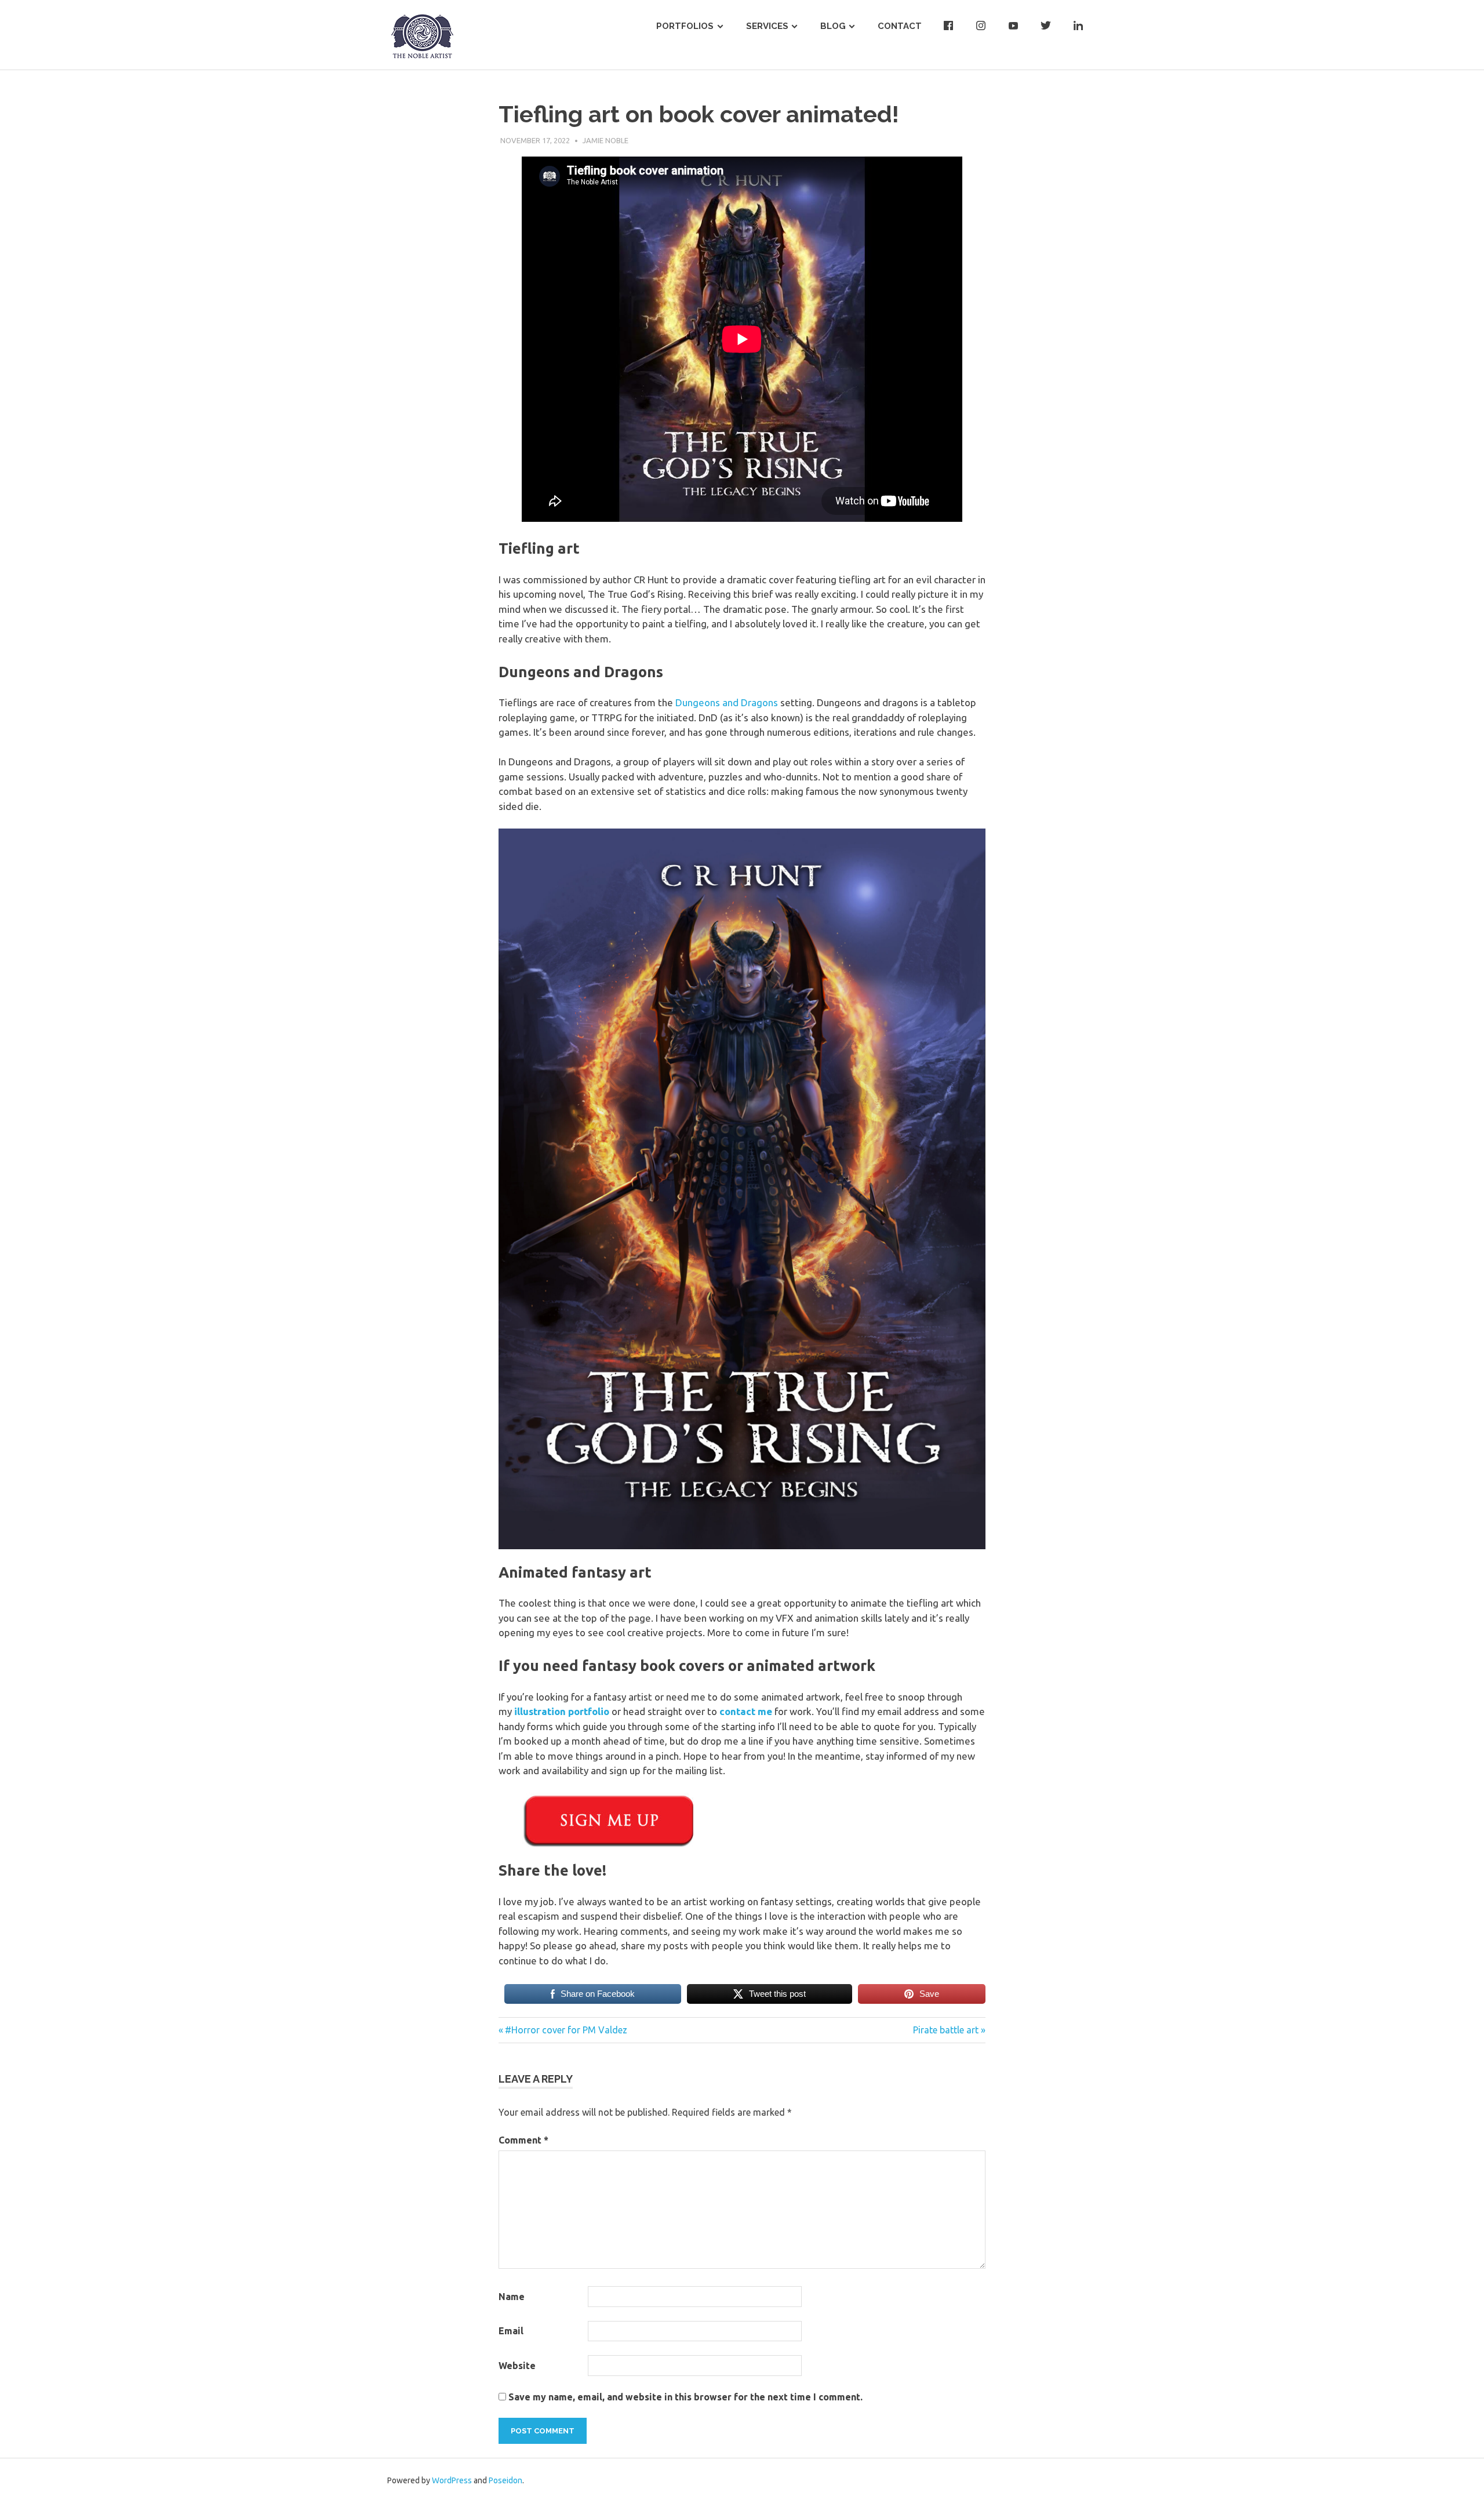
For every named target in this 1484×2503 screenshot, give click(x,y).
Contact (900, 26)
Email (511, 2331)
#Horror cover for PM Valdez (566, 2030)
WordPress (452, 2480)
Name (512, 2297)
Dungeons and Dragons (727, 702)
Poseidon (505, 2480)
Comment (523, 2140)
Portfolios (685, 26)
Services (767, 26)
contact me (746, 1711)
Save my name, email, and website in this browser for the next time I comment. (685, 2397)
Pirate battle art (946, 2030)
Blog (833, 26)
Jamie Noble (605, 140)
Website (517, 2366)
